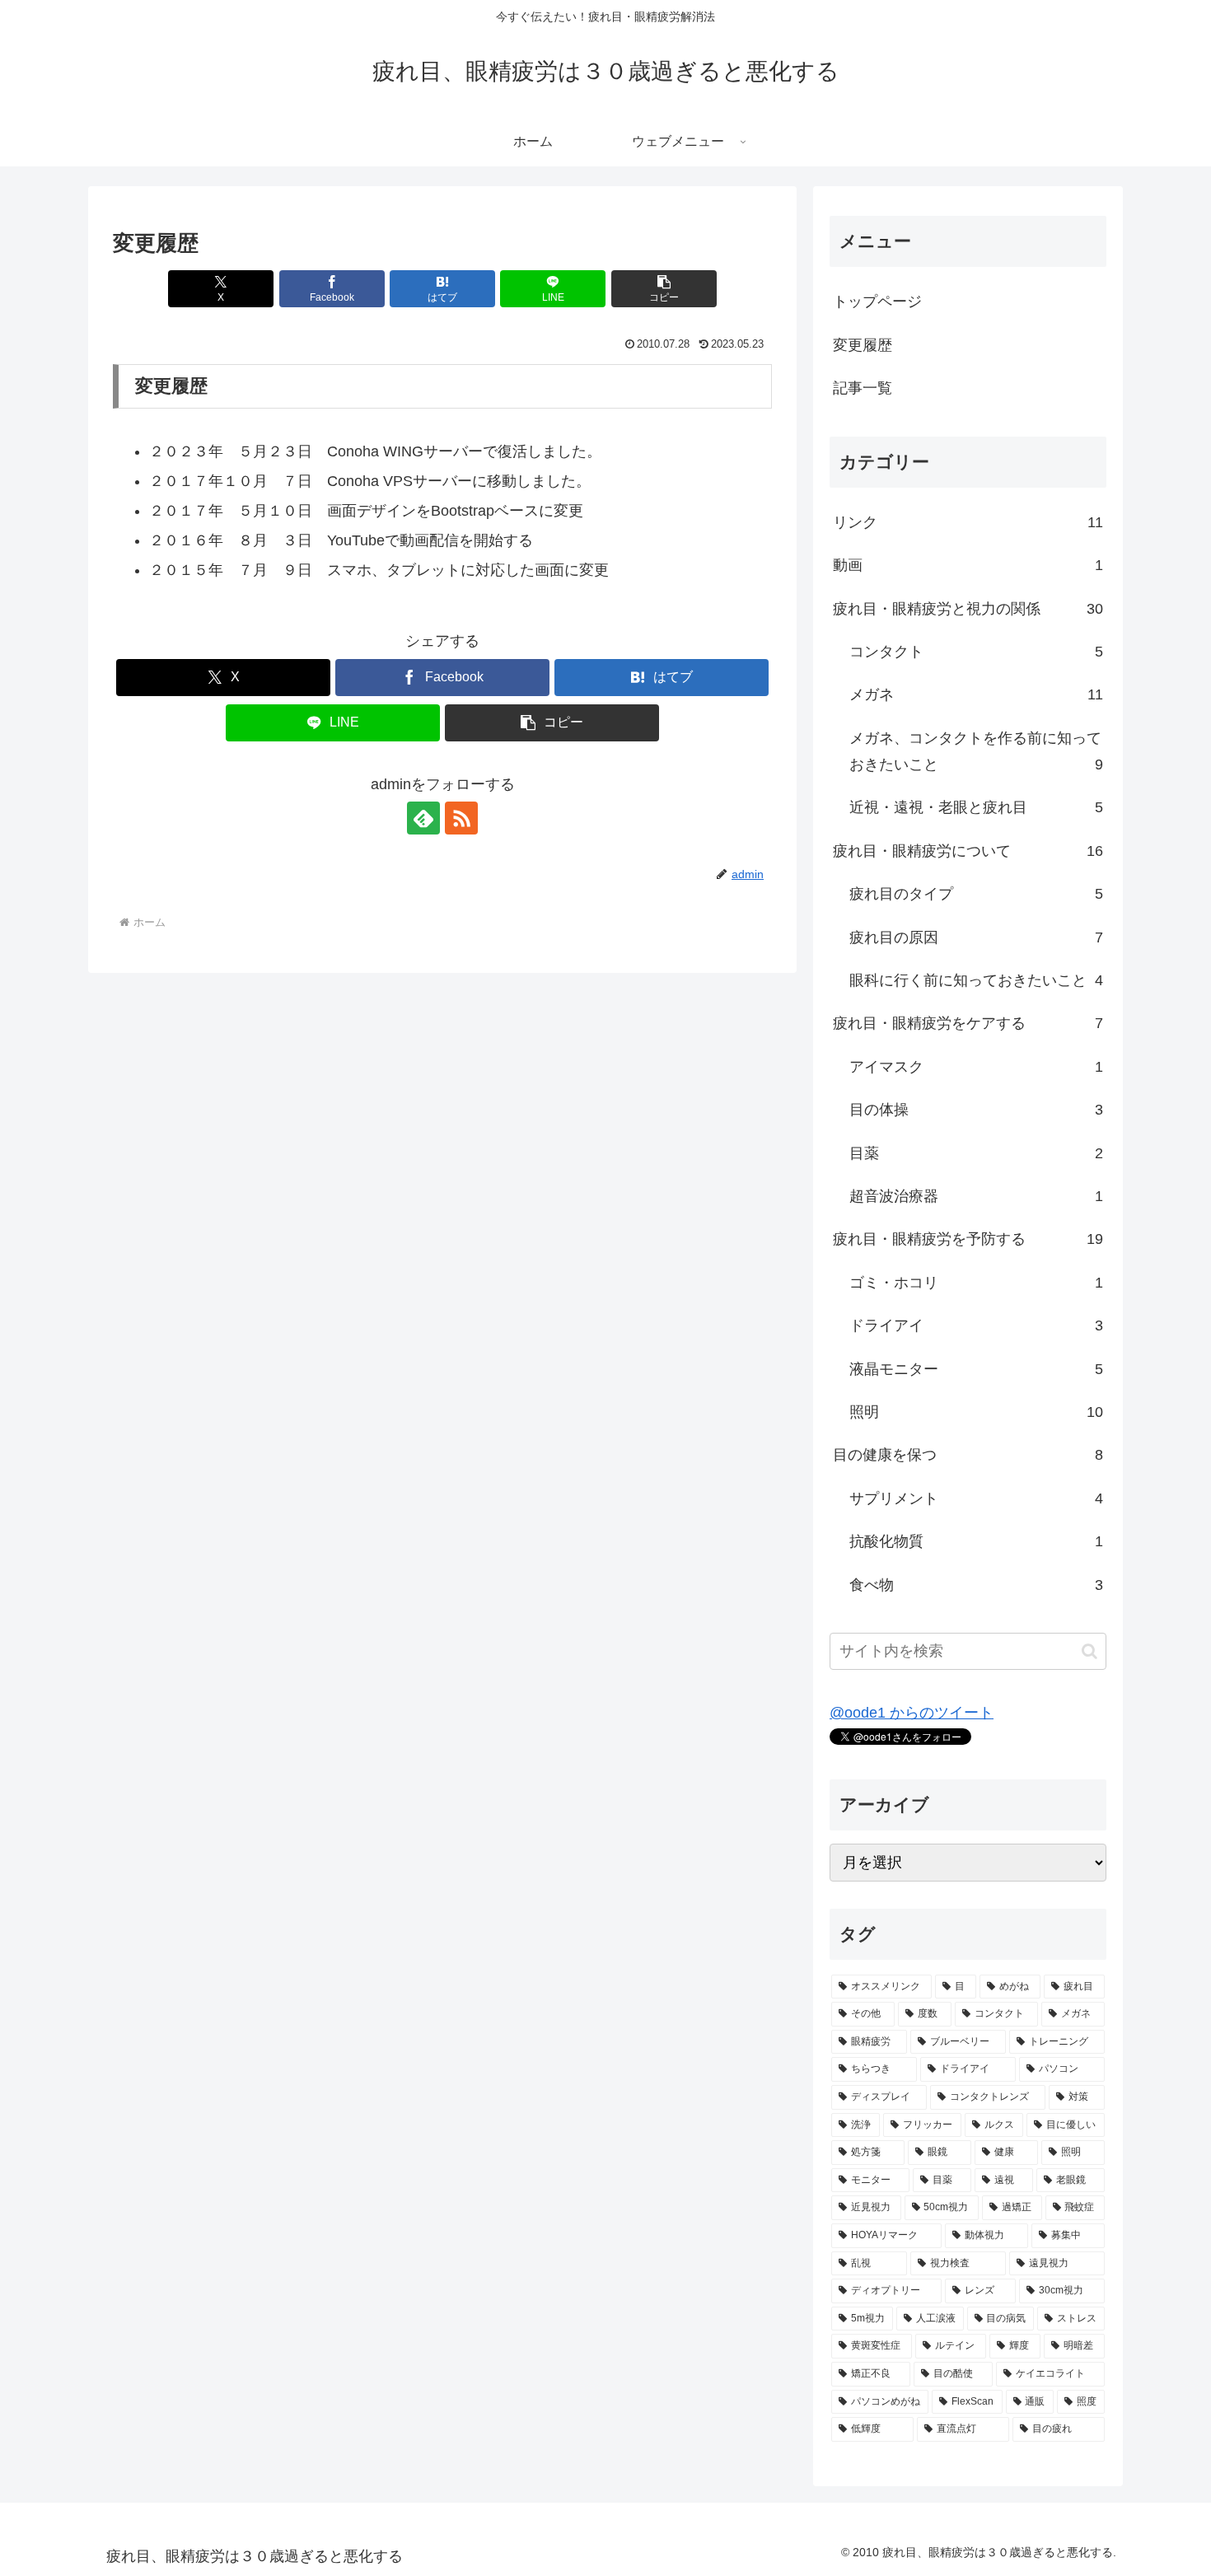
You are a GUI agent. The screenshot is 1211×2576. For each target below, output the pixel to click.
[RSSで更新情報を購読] (461, 818)
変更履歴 (863, 345)
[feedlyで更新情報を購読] (423, 818)
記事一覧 (863, 388)
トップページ (877, 302)
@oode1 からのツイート (912, 1713)
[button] (664, 289)
